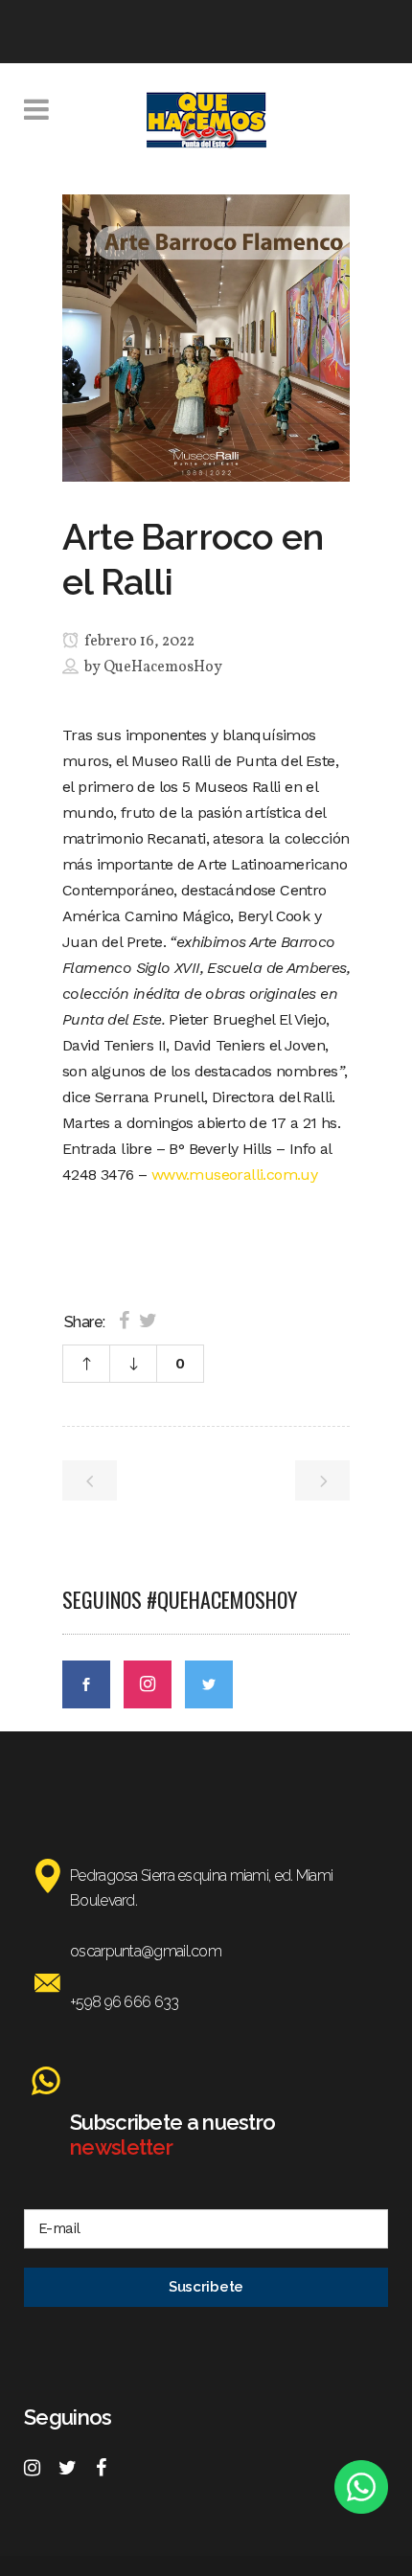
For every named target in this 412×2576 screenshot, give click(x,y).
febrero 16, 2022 (138, 642)
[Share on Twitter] (148, 1321)
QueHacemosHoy (163, 667)
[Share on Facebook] (124, 1321)
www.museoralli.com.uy (234, 1175)
